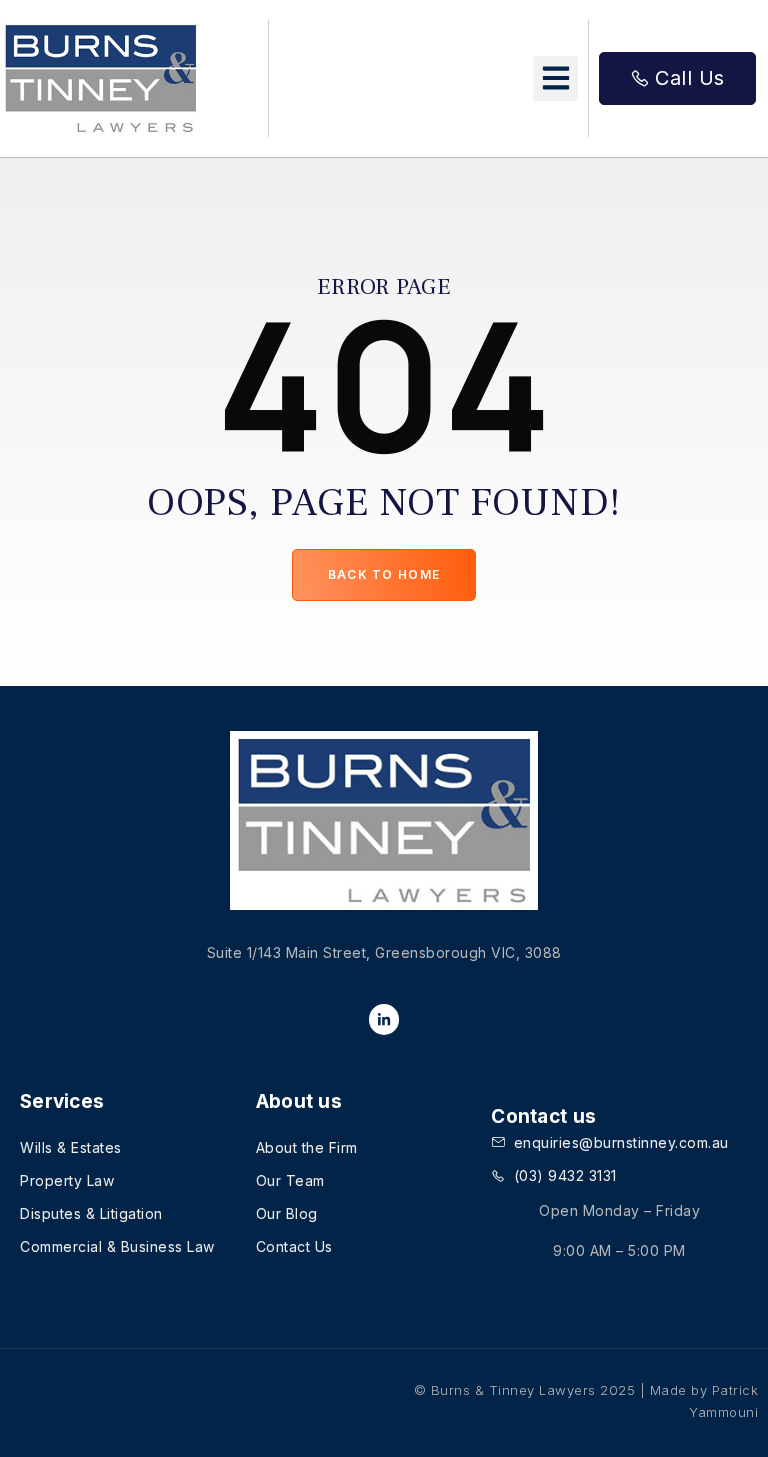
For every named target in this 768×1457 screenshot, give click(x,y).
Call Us (690, 78)
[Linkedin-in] (384, 1019)
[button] (555, 78)
